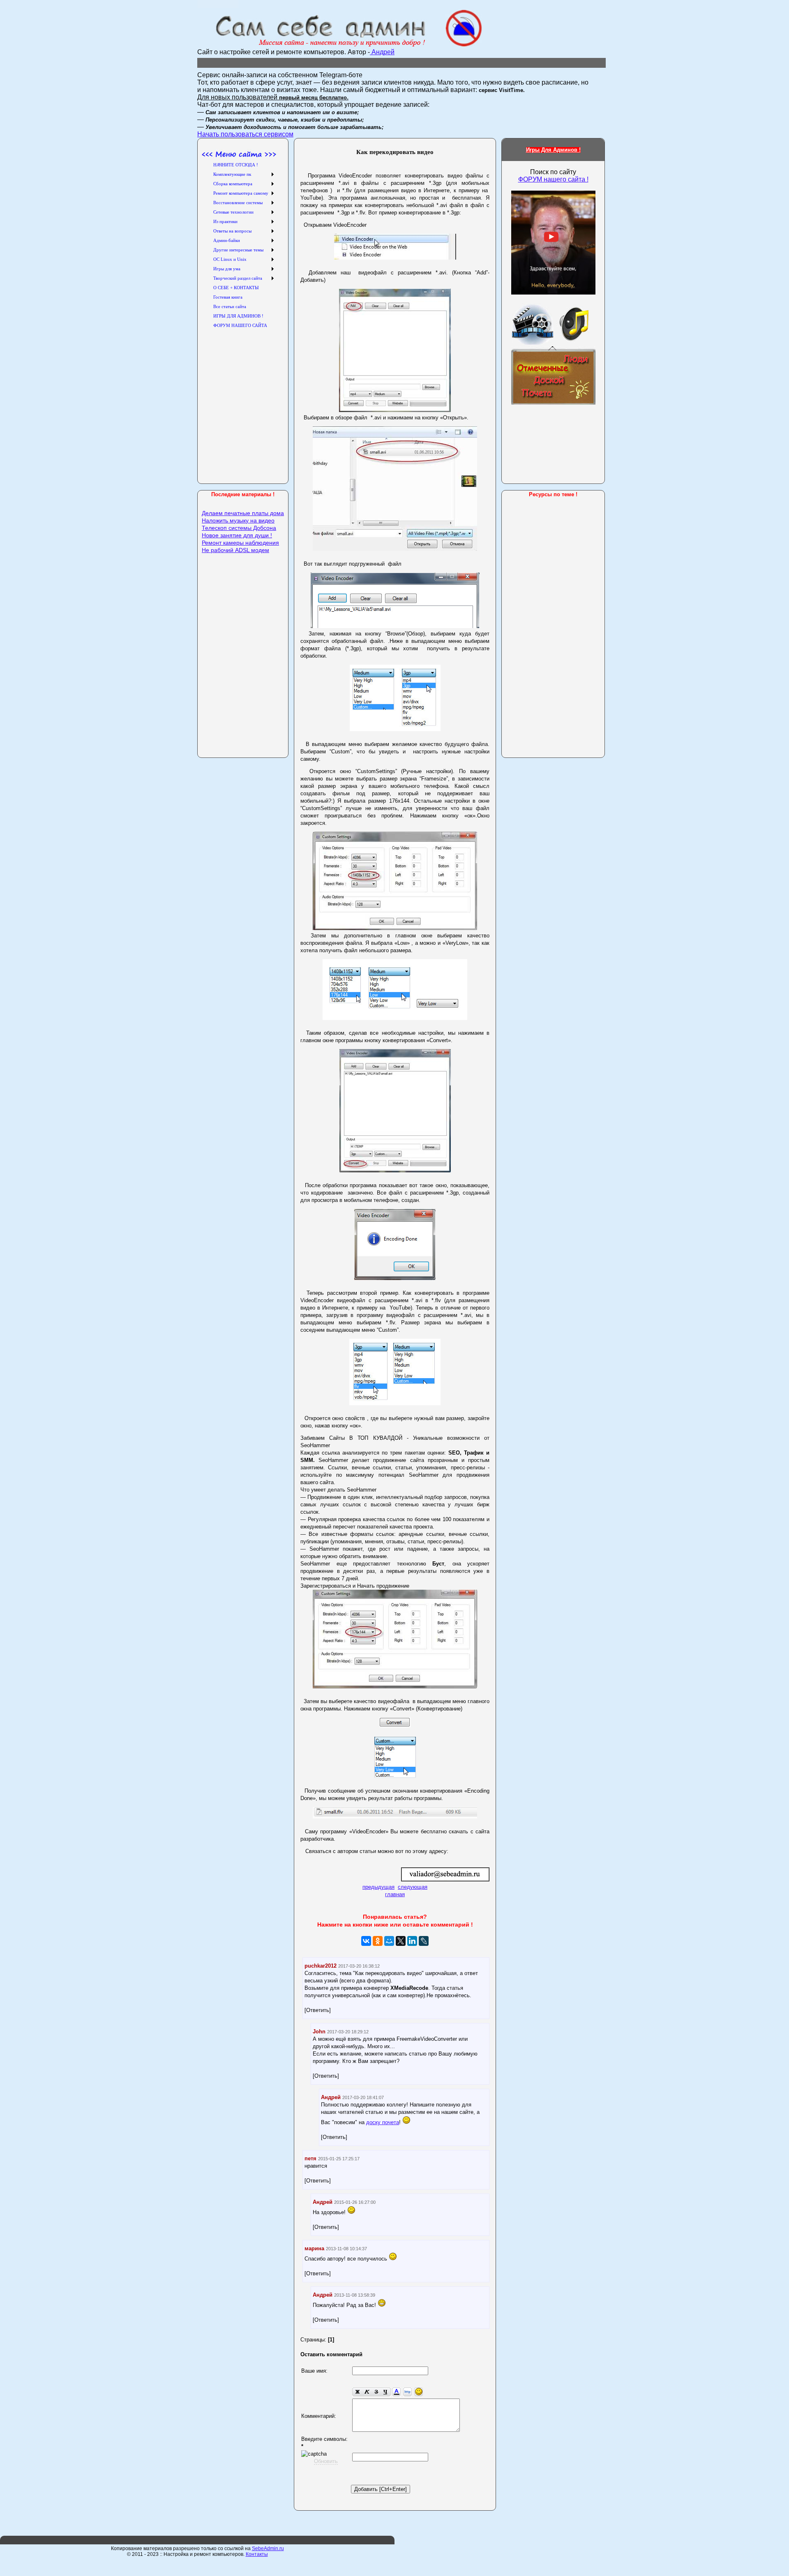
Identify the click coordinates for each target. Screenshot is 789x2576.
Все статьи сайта (230, 306)
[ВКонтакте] (366, 1941)
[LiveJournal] (424, 1941)
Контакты (257, 2554)
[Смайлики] (419, 2392)
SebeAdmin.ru (268, 2548)
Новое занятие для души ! (237, 535)
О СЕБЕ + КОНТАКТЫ (236, 288)
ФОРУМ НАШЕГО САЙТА (240, 325)
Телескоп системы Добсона (239, 528)
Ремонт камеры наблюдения (240, 543)
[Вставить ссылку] (407, 2392)
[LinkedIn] (412, 1941)
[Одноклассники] (378, 1941)
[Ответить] (318, 2010)
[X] (401, 1941)
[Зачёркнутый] (376, 2392)
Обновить (326, 2461)
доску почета (383, 2122)
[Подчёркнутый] (386, 2392)
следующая (413, 1887)
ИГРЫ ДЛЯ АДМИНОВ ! (238, 316)
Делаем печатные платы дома (243, 513)
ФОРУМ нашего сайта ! (553, 179)
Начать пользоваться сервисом (245, 134)
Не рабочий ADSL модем (235, 550)
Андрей (382, 52)
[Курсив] (367, 2392)
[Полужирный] (357, 2392)
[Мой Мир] (389, 1941)
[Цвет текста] (396, 2392)
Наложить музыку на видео (238, 520)
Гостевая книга (228, 297)
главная (395, 1894)
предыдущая (378, 1887)
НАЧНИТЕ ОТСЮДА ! (236, 165)
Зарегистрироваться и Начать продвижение (355, 1586)
